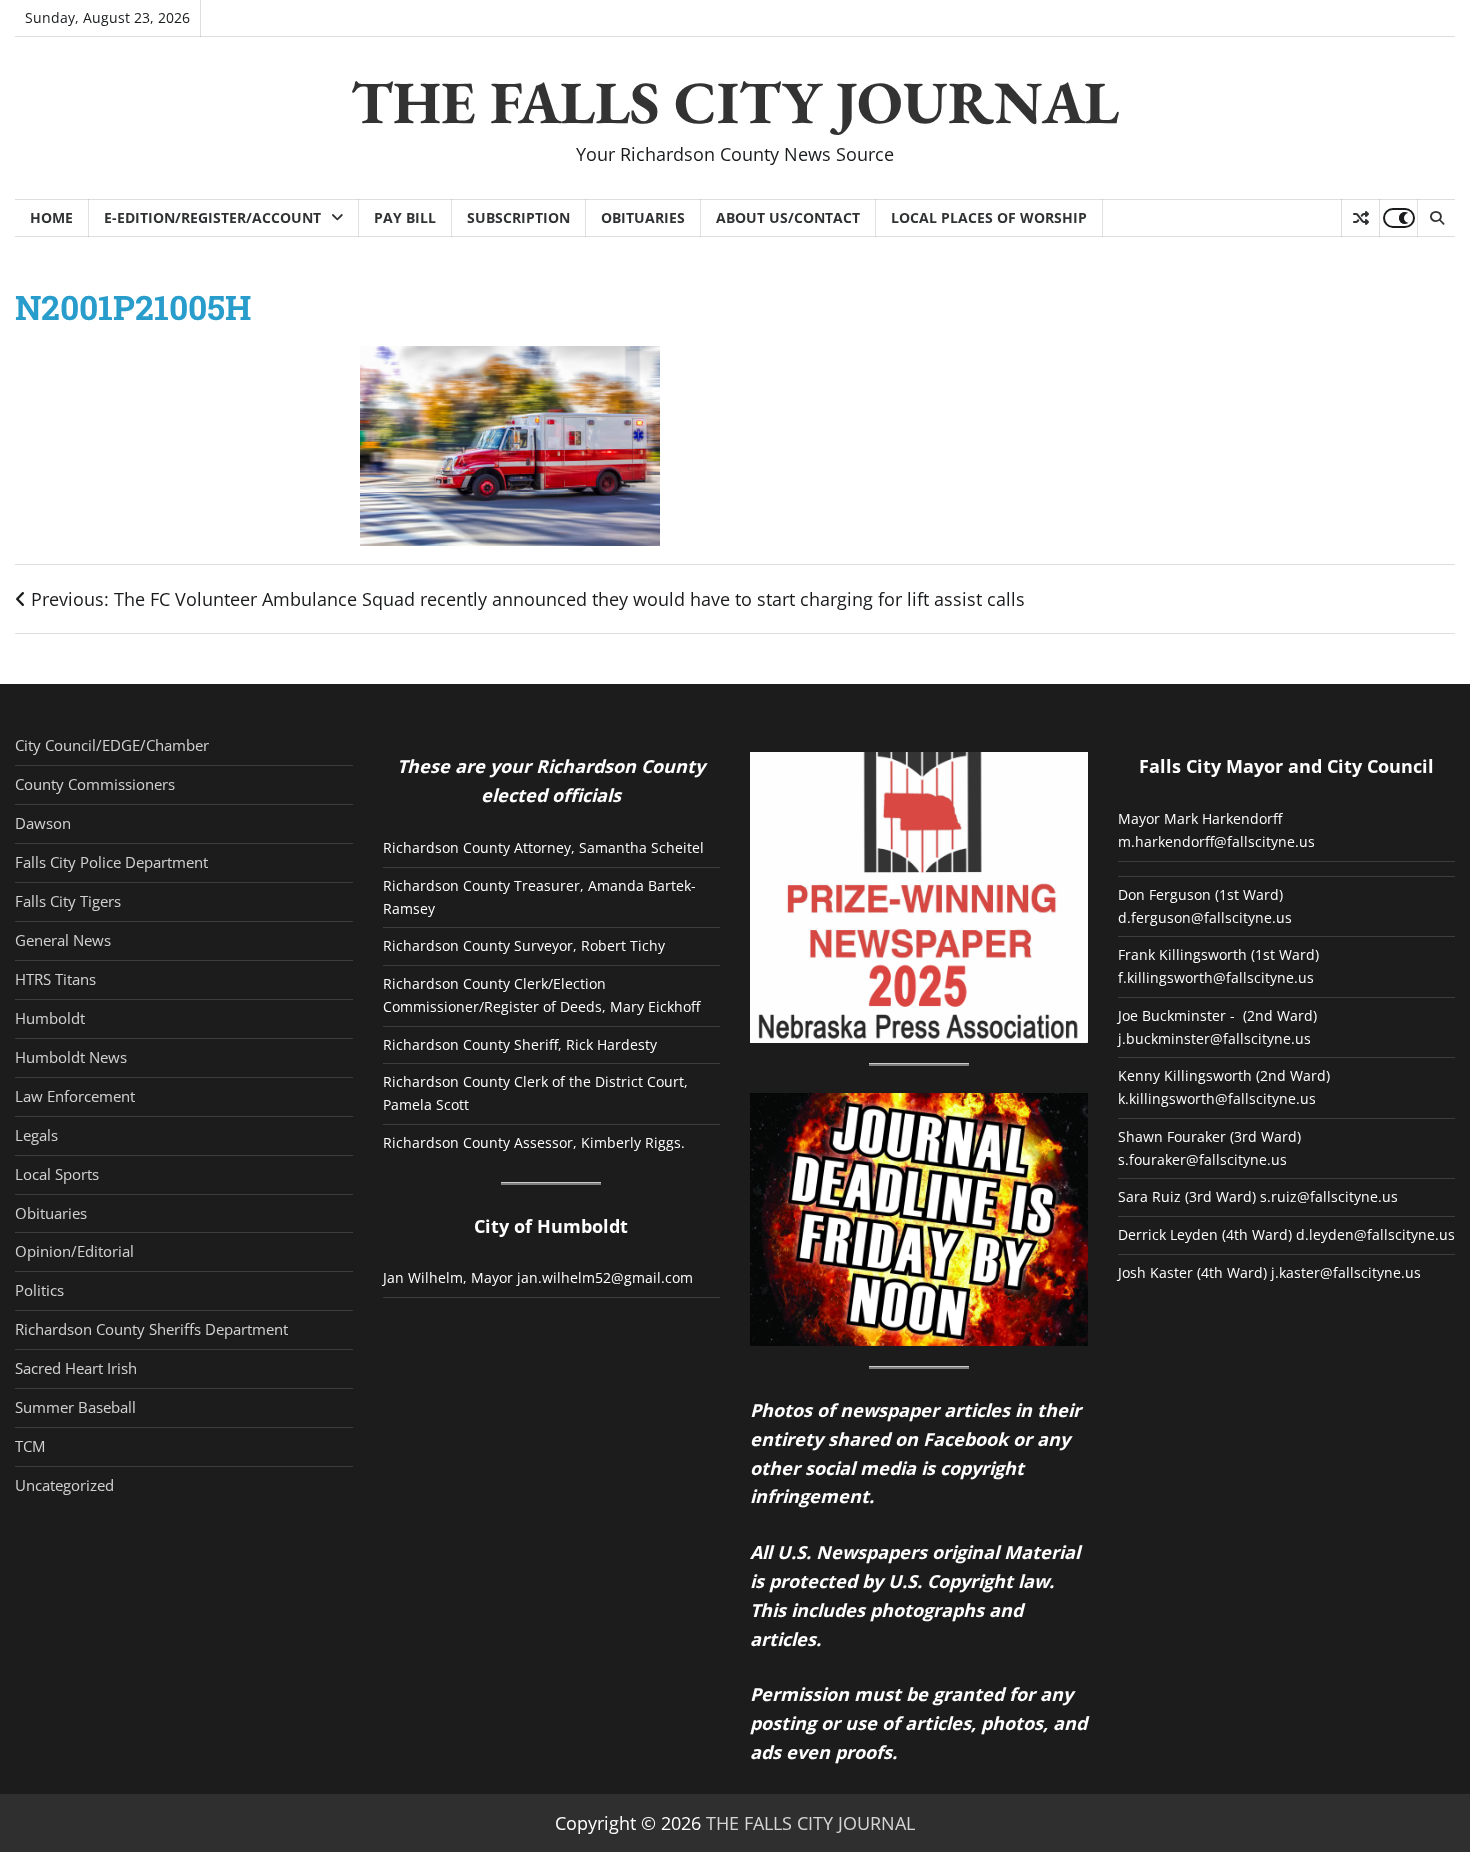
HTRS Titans (55, 979)
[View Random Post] (1360, 218)
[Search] (1436, 218)
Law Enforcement (75, 1096)
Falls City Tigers (68, 901)
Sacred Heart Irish (76, 1368)
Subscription (518, 217)
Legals (36, 1135)
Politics (39, 1290)
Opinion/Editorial (74, 1251)
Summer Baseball (75, 1407)
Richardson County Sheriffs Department (151, 1329)
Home (51, 217)
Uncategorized (64, 1485)
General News (63, 940)
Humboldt (50, 1018)
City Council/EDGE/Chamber (112, 745)
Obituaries (643, 217)
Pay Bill (405, 217)
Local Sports (57, 1174)
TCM (30, 1446)
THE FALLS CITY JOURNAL (735, 102)
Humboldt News (71, 1057)
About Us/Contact (788, 217)
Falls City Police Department (111, 862)
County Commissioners (95, 784)
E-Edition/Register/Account (212, 217)
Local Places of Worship (989, 217)
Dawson (43, 823)
